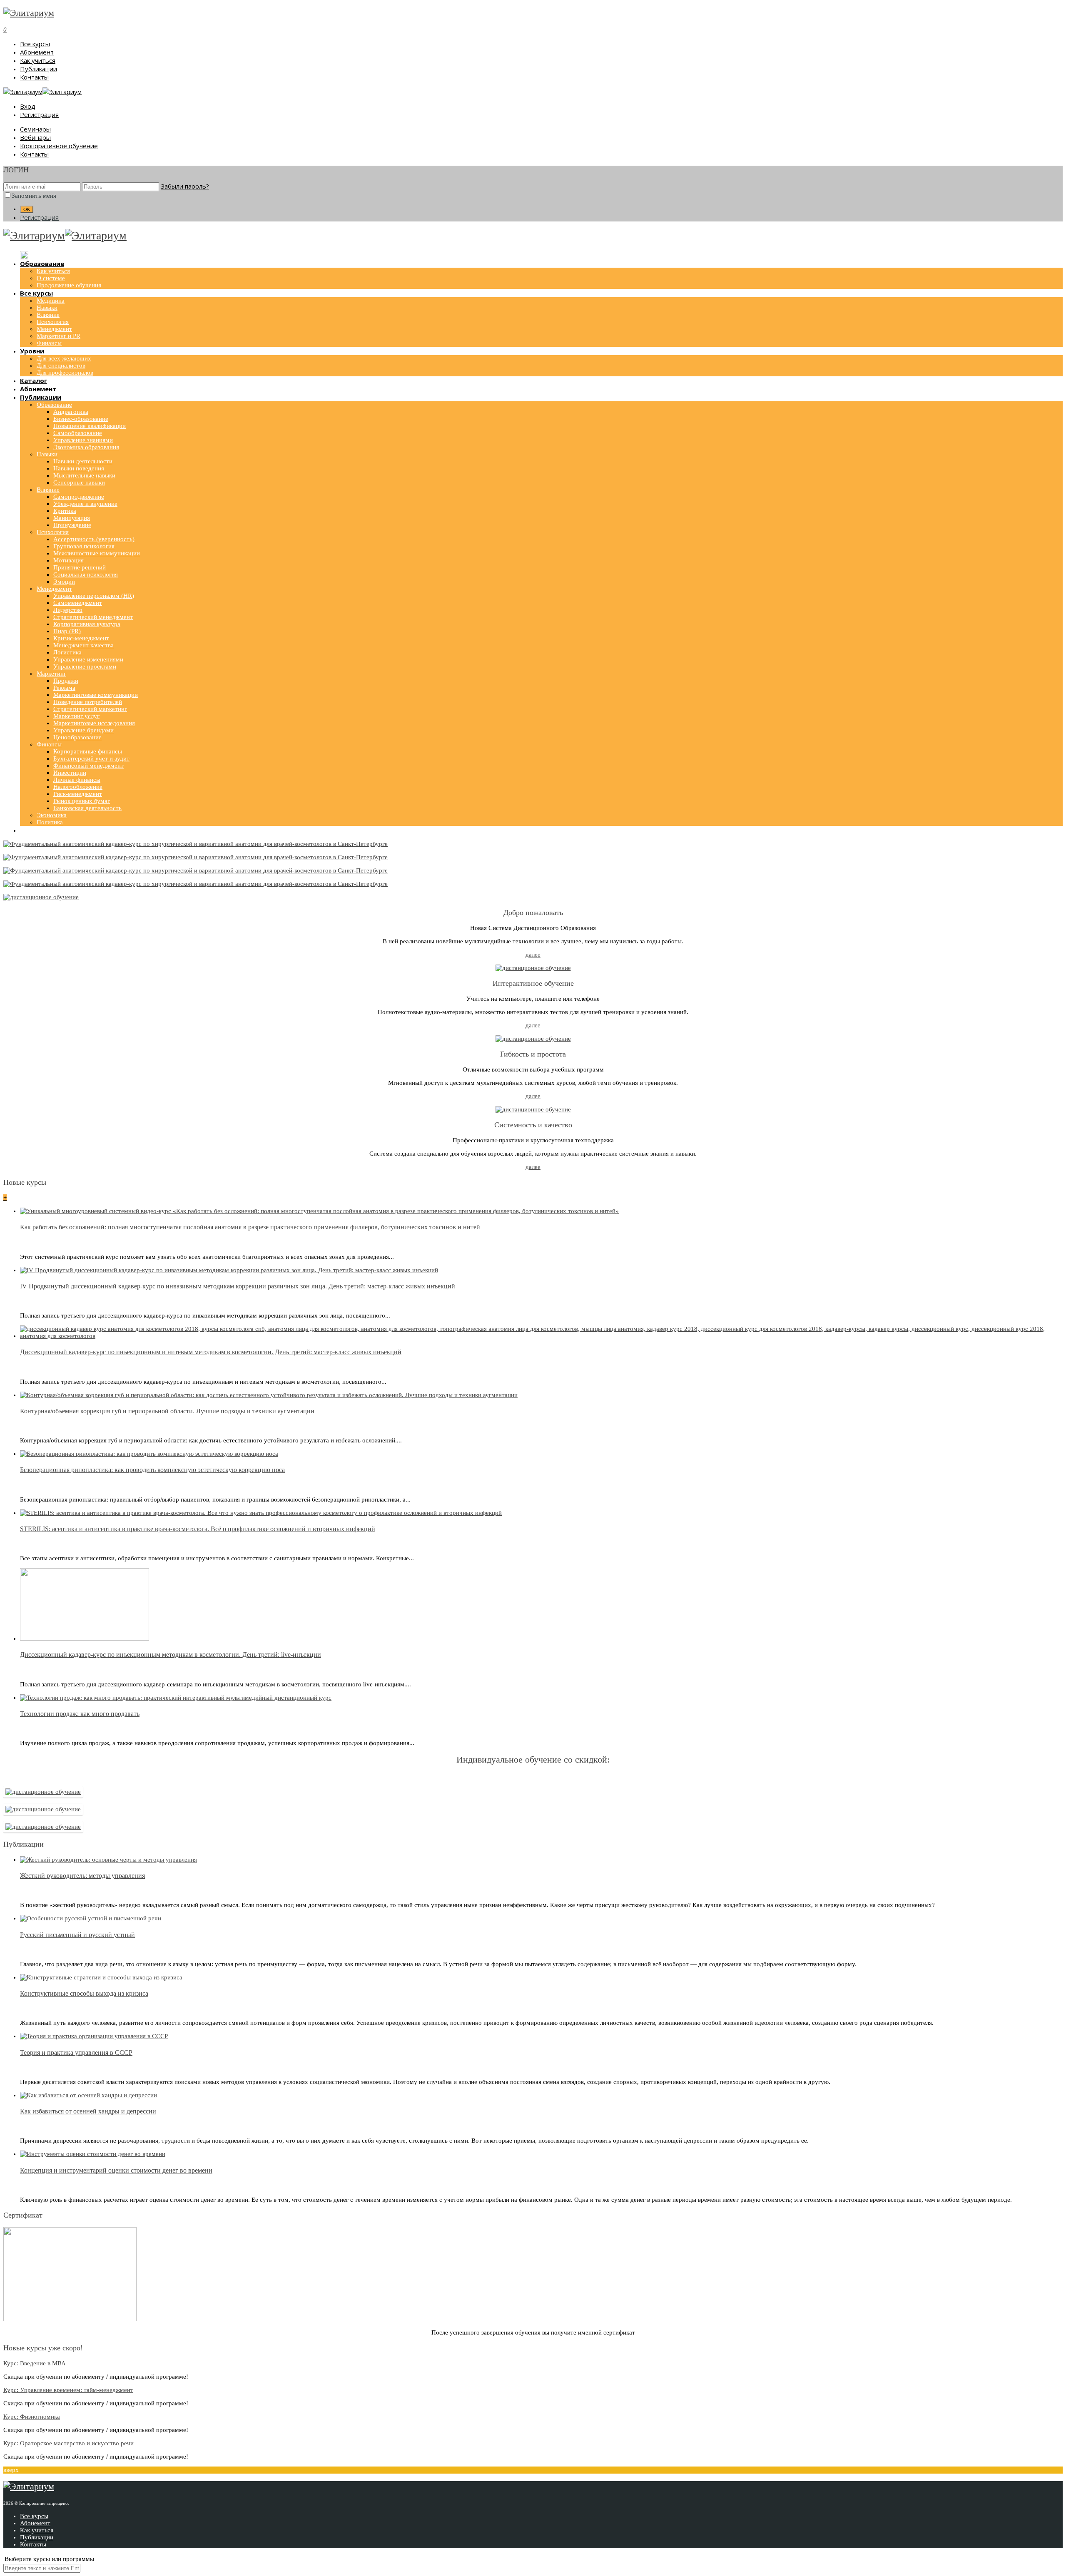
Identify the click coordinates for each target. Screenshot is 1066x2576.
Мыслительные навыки (84, 475)
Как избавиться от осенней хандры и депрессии (88, 2111)
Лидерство (68, 610)
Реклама (64, 688)
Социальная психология (86, 574)
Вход (28, 106)
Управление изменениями (88, 659)
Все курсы (35, 44)
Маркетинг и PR (59, 336)
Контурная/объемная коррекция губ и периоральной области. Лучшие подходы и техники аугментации (167, 1411)
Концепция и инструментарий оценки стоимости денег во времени (116, 2170)
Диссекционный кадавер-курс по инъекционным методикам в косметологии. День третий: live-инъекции (171, 1655)
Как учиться (38, 60)
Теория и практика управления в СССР (76, 2053)
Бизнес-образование (81, 419)
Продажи (66, 681)
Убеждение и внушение (85, 504)
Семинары (35, 129)
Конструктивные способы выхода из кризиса (84, 1993)
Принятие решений (80, 567)
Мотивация (68, 560)
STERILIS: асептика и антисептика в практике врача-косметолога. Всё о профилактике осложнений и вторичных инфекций (198, 1529)
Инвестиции (70, 773)
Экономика (52, 815)
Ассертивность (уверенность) (94, 539)
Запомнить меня (34, 196)
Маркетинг (51, 674)
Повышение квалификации (90, 426)
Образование (54, 405)
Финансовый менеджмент (88, 766)
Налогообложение (78, 787)
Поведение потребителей (88, 702)
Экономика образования (86, 447)
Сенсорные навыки (79, 482)
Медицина (51, 301)
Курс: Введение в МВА (35, 2363)
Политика (50, 822)
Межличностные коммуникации (97, 553)
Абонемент (37, 52)
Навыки (47, 308)
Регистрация (39, 114)
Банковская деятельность (87, 808)
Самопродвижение (79, 497)
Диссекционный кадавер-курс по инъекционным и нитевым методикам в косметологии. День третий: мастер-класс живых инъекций (211, 1352)
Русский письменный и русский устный (77, 1935)
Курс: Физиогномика (32, 2417)
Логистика (67, 652)
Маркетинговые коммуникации (96, 695)
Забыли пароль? (185, 186)
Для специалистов (61, 366)
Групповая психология (84, 546)
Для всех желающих (64, 358)
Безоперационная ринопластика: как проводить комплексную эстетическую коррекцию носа (152, 1470)
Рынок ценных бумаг (82, 801)
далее (533, 955)
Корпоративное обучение (59, 146)
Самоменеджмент (78, 603)
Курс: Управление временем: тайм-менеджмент (68, 2390)
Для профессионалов (65, 373)
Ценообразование (77, 737)
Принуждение (72, 525)
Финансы (49, 343)
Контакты (34, 77)
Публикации (39, 69)
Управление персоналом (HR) (94, 596)
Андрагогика (71, 412)
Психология (53, 322)
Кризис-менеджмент (81, 638)
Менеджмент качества (83, 645)
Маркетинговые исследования (94, 723)
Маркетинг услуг (76, 716)
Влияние (48, 315)
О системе (51, 278)
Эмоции (64, 582)
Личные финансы (77, 780)
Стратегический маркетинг (90, 709)
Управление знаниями (83, 440)
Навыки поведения (79, 468)
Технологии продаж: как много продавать (80, 1714)
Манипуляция (72, 518)
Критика (65, 511)
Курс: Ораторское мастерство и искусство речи (68, 2443)
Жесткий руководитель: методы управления (82, 1876)
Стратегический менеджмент (93, 617)
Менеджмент (54, 329)
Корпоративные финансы (88, 751)
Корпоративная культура (87, 624)
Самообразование (78, 433)
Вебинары (35, 137)
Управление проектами (85, 666)
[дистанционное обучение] (41, 897)
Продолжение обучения (69, 285)
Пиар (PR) (67, 631)
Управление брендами (83, 730)
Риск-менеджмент (78, 794)
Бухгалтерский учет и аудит (91, 758)
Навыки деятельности (83, 461)
